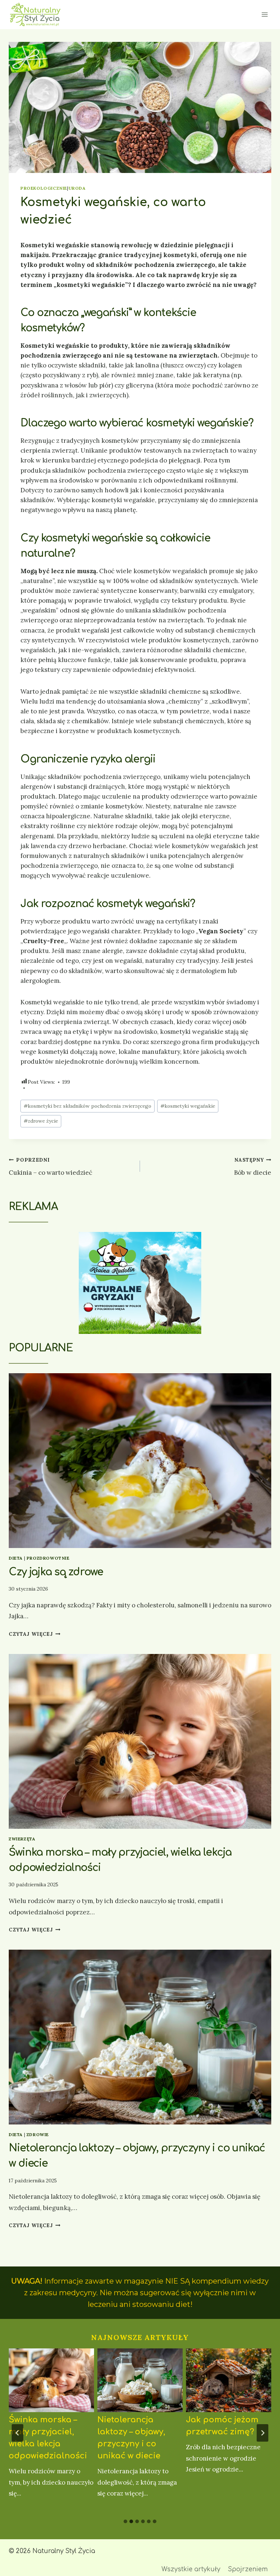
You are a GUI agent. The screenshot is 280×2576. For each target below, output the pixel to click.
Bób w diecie (253, 1167)
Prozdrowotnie (48, 1558)
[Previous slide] (17, 2433)
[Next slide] (262, 2433)
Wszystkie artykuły (191, 2569)
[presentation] (140, 1461)
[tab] (125, 2521)
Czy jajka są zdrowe (56, 1572)
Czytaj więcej (34, 1634)
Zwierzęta (22, 1839)
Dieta (16, 1558)
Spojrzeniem (248, 2569)
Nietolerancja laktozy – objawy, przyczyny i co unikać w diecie (131, 2438)
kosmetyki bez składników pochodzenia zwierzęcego (87, 1106)
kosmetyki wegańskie (188, 1106)
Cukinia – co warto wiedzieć (50, 1167)
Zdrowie (38, 2134)
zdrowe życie (41, 1121)
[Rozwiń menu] (265, 14)
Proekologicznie (44, 188)
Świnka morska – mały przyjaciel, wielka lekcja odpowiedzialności (48, 2438)
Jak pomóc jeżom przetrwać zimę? (222, 2426)
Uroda (77, 188)
